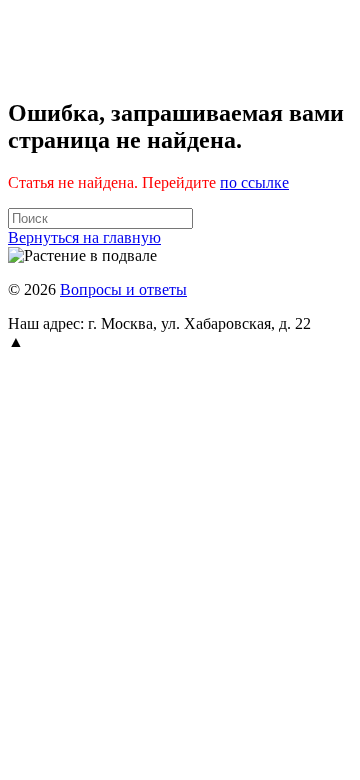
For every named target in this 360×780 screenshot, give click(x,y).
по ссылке (254, 182)
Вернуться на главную (84, 237)
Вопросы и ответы (123, 289)
